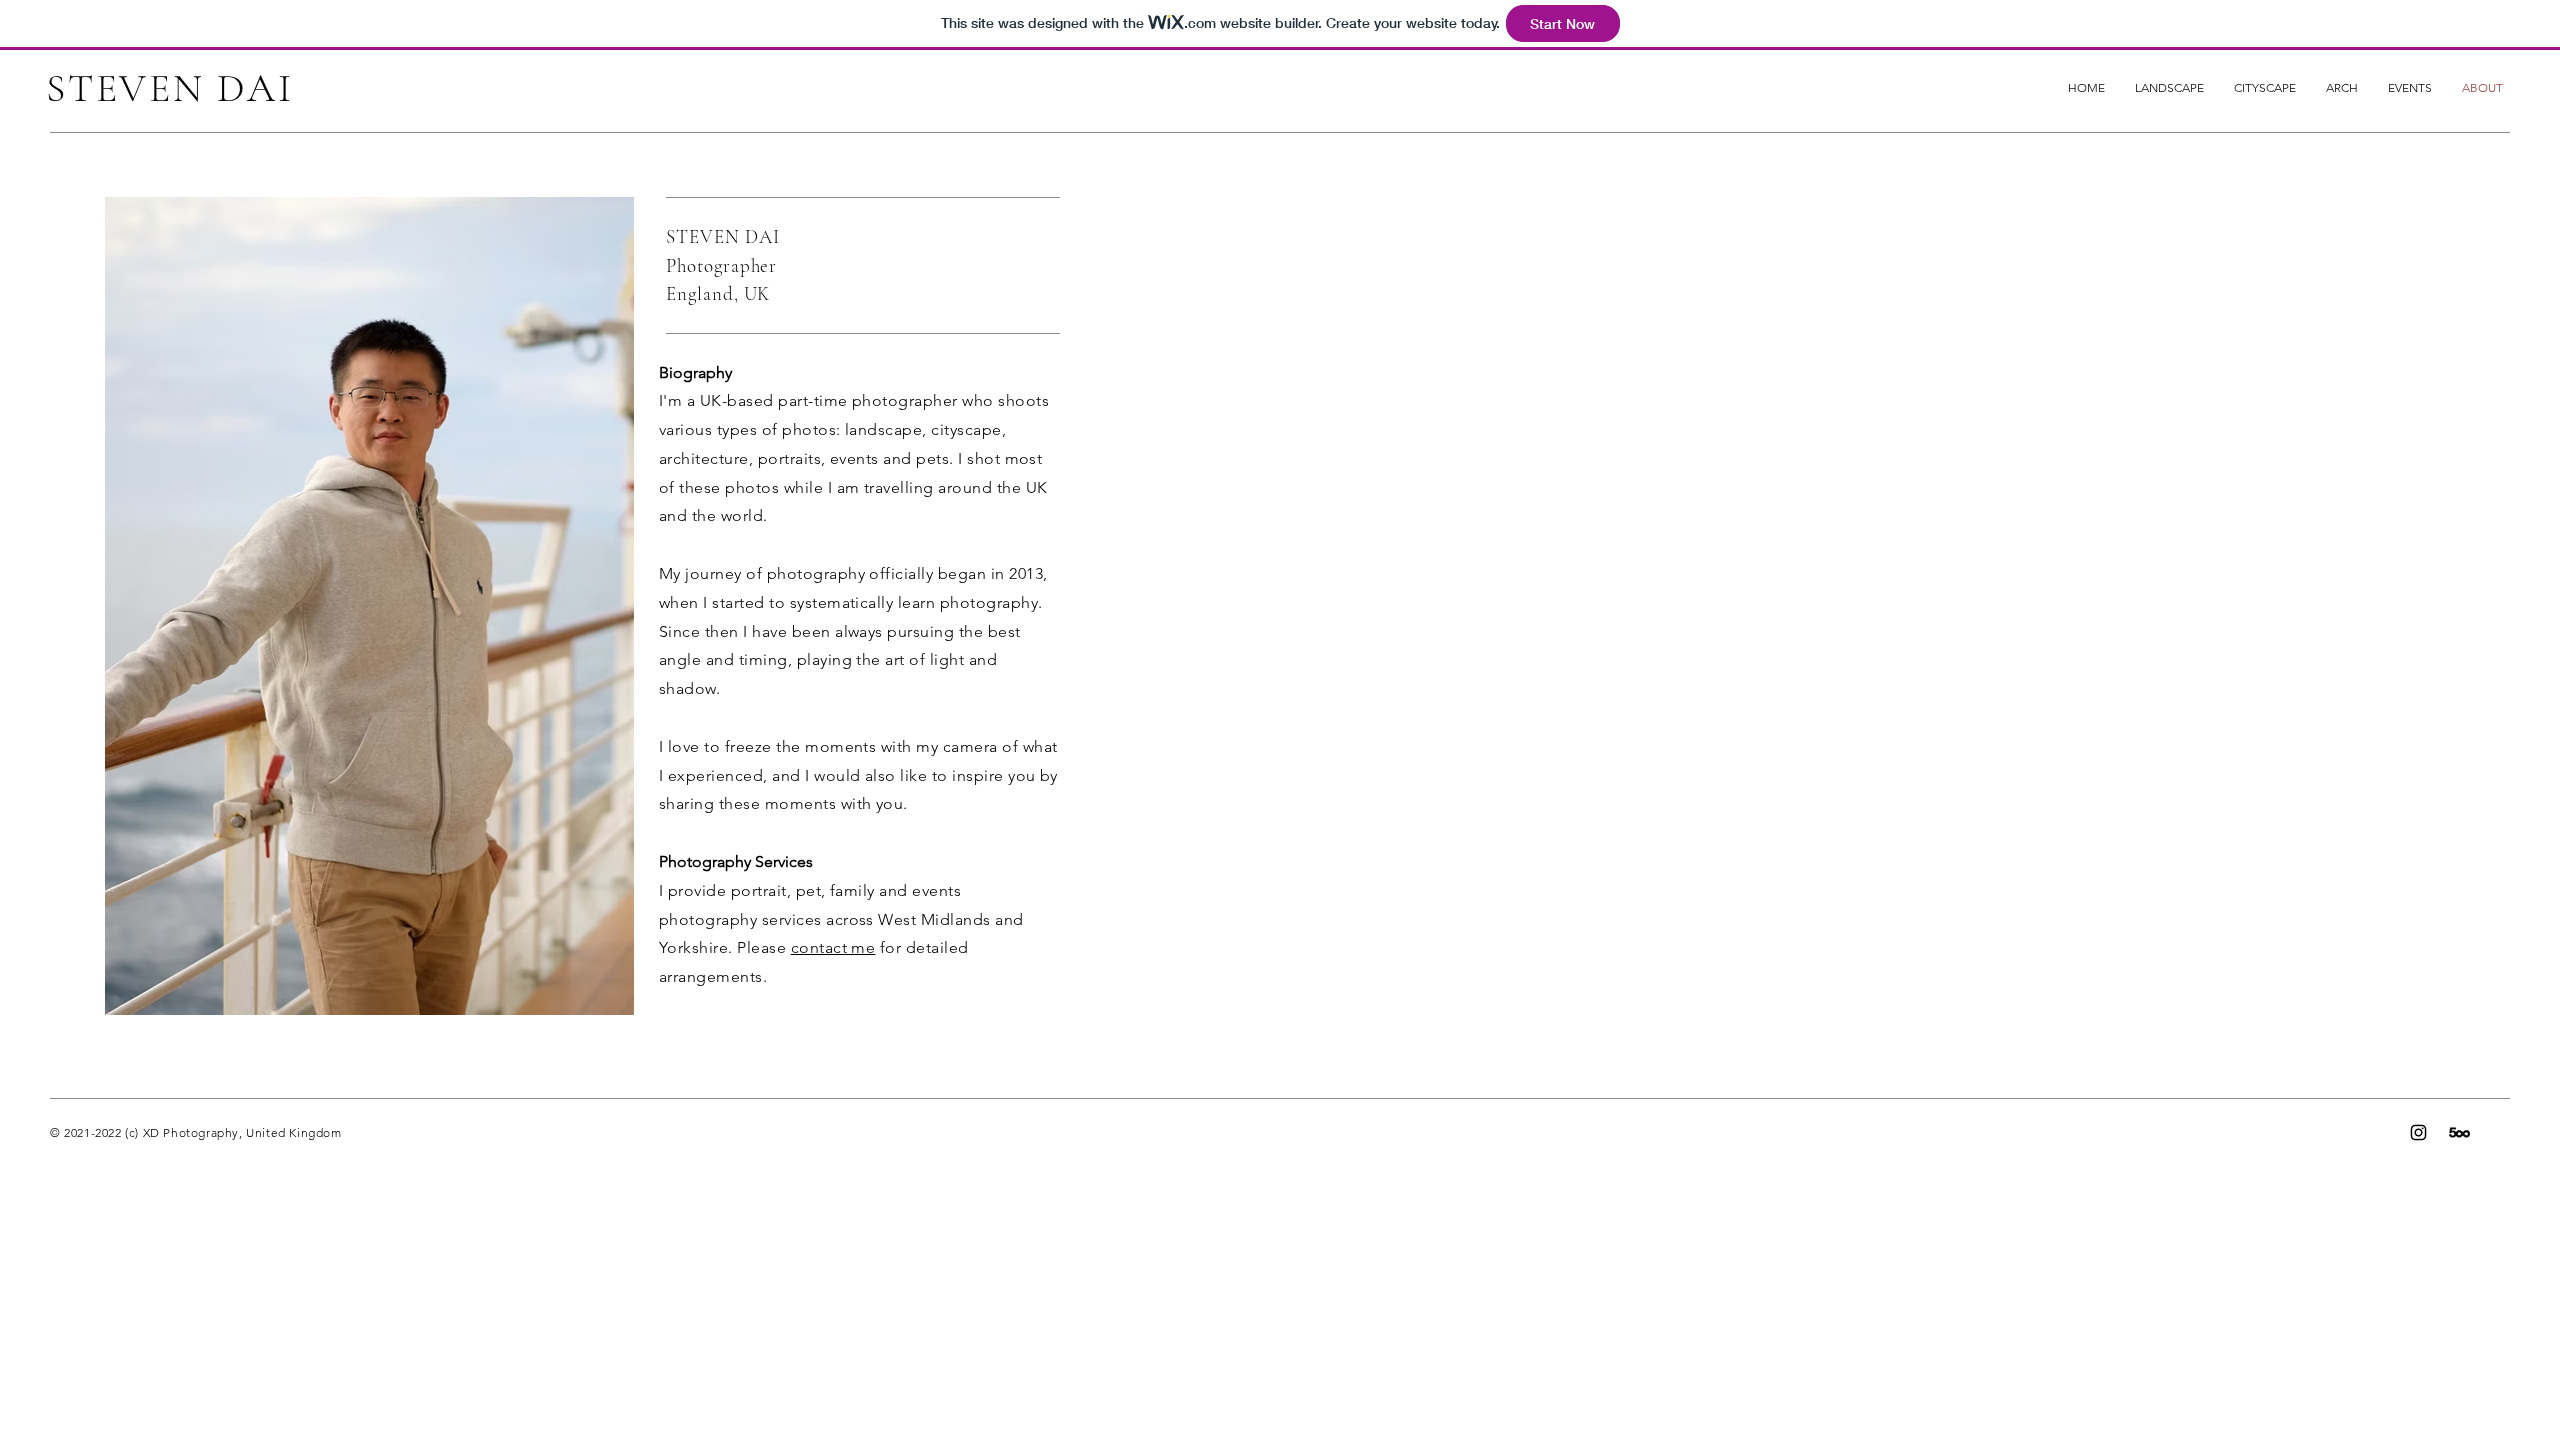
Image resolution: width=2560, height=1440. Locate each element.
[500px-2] (2459, 1132)
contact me (833, 947)
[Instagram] (2418, 1132)
